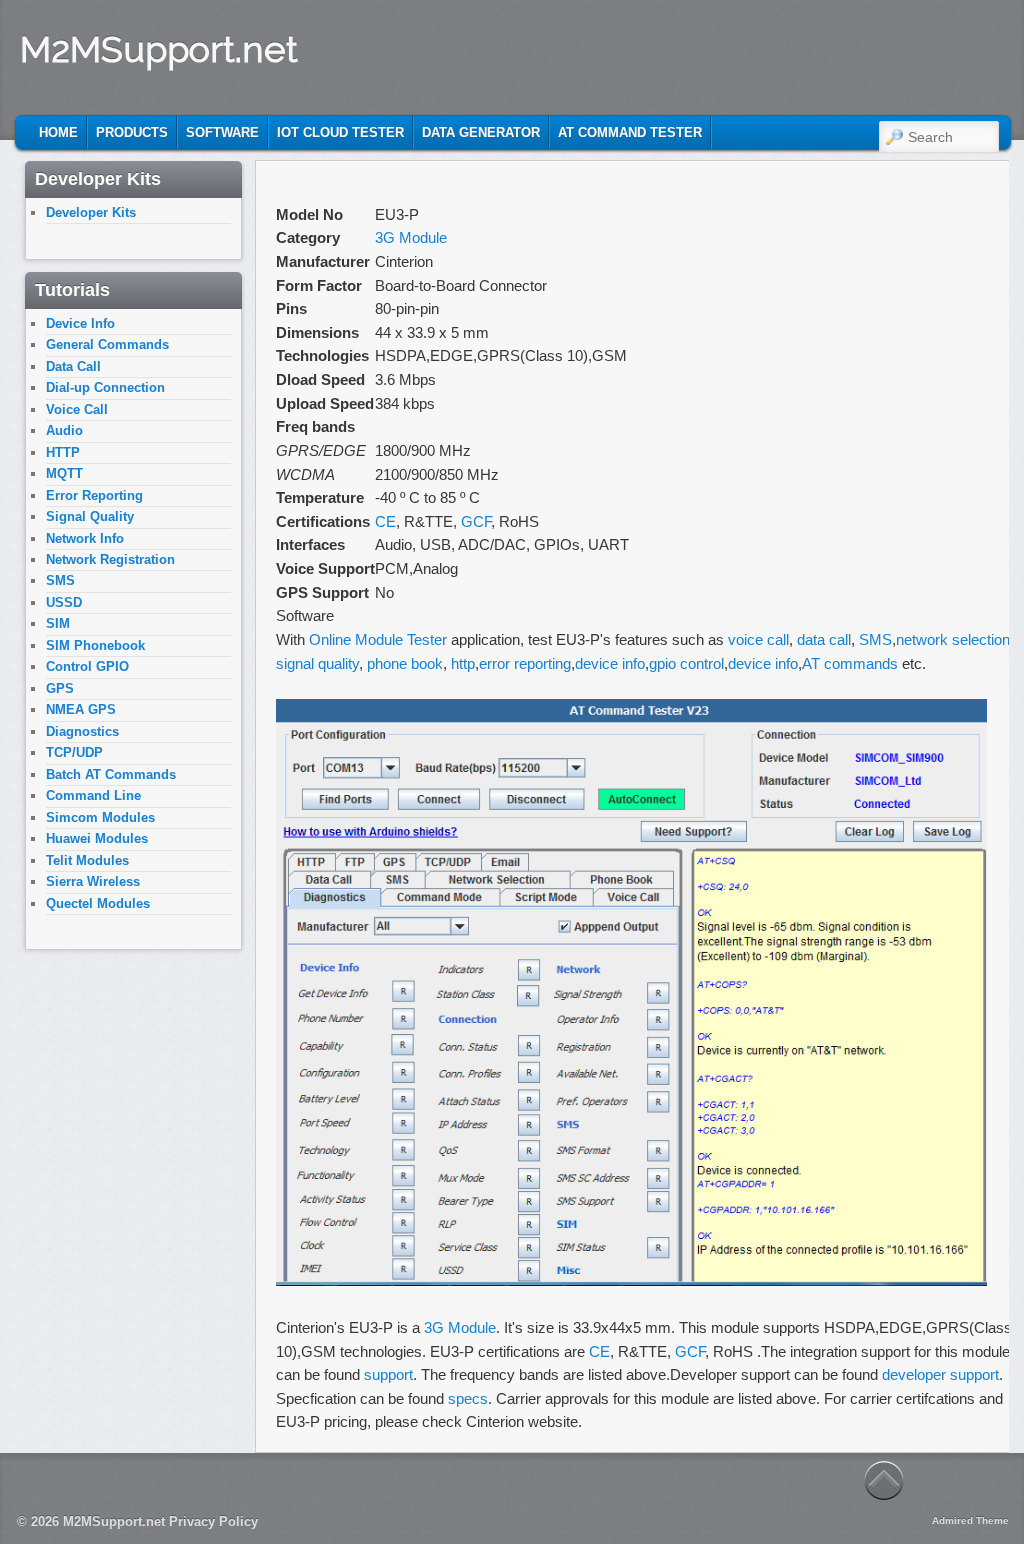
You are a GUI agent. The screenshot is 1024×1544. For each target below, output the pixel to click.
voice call (758, 639)
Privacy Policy (213, 1521)
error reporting (525, 663)
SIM (58, 623)
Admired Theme (970, 1520)
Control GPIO (87, 666)
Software (222, 132)
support (388, 1374)
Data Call (73, 366)
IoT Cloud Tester (340, 132)
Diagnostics (82, 731)
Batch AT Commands (111, 774)
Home (58, 132)
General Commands (107, 344)
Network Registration (110, 559)
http (463, 663)
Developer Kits (91, 212)
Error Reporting (94, 495)
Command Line (93, 795)
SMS (875, 639)
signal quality (317, 663)
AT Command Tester (630, 132)
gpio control (686, 663)
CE (385, 521)
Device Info (80, 323)
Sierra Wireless (93, 881)
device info (610, 663)
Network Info (85, 538)
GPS (60, 688)
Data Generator (481, 132)
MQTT (64, 473)
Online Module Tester (378, 639)
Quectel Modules (98, 903)
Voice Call (77, 409)
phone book (405, 663)
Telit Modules (87, 860)
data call (824, 639)
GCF (476, 521)
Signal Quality (90, 516)
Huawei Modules (97, 838)
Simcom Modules (100, 817)
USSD (64, 602)
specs (468, 1398)
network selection (953, 639)
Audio (64, 430)
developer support (940, 1374)
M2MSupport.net (159, 49)
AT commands (850, 663)
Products (132, 132)
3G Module (411, 237)
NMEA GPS (81, 709)
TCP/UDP (74, 752)
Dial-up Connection (105, 387)
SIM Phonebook (95, 645)
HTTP (63, 452)
